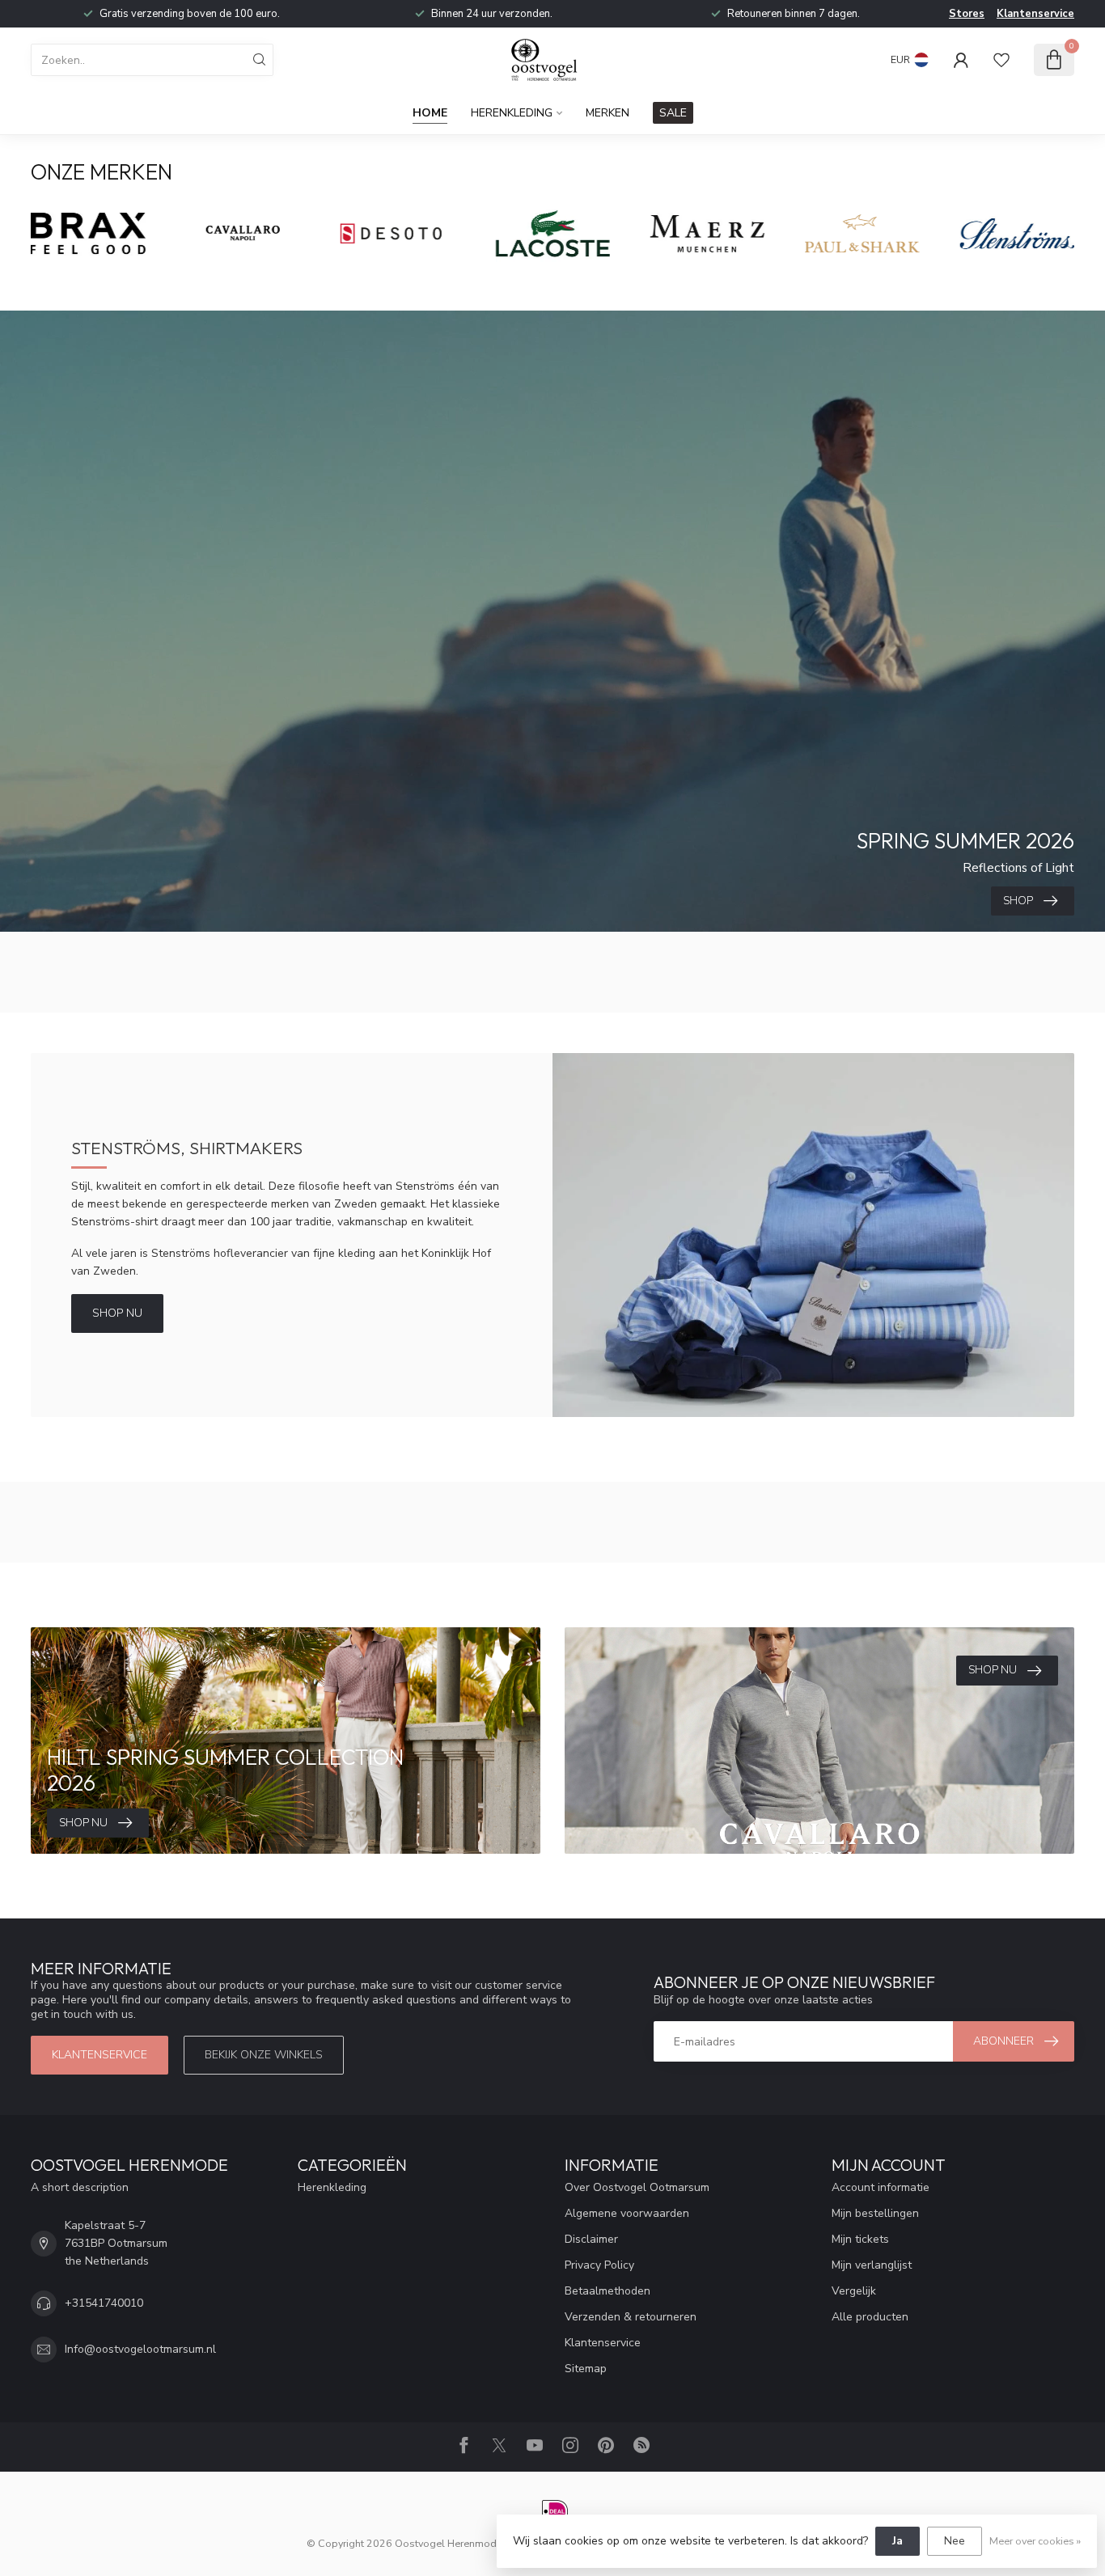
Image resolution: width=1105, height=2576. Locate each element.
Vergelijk (854, 2291)
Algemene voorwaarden (627, 2213)
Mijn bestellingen (875, 2213)
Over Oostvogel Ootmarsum (637, 2187)
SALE (673, 113)
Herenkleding (512, 113)
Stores (967, 14)
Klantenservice (1035, 14)
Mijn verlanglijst (872, 2265)
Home (430, 113)
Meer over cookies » (1035, 2541)
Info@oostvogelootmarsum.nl (140, 2349)
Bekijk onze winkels (264, 2055)
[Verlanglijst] (1001, 60)
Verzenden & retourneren (631, 2317)
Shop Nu (117, 1313)
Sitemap (586, 2369)
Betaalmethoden (608, 2291)
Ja (898, 2541)
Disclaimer (591, 2239)
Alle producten (870, 2317)
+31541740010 (104, 2303)
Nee (955, 2541)
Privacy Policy (599, 2265)
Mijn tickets (860, 2239)
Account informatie (881, 2187)
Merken (608, 113)
